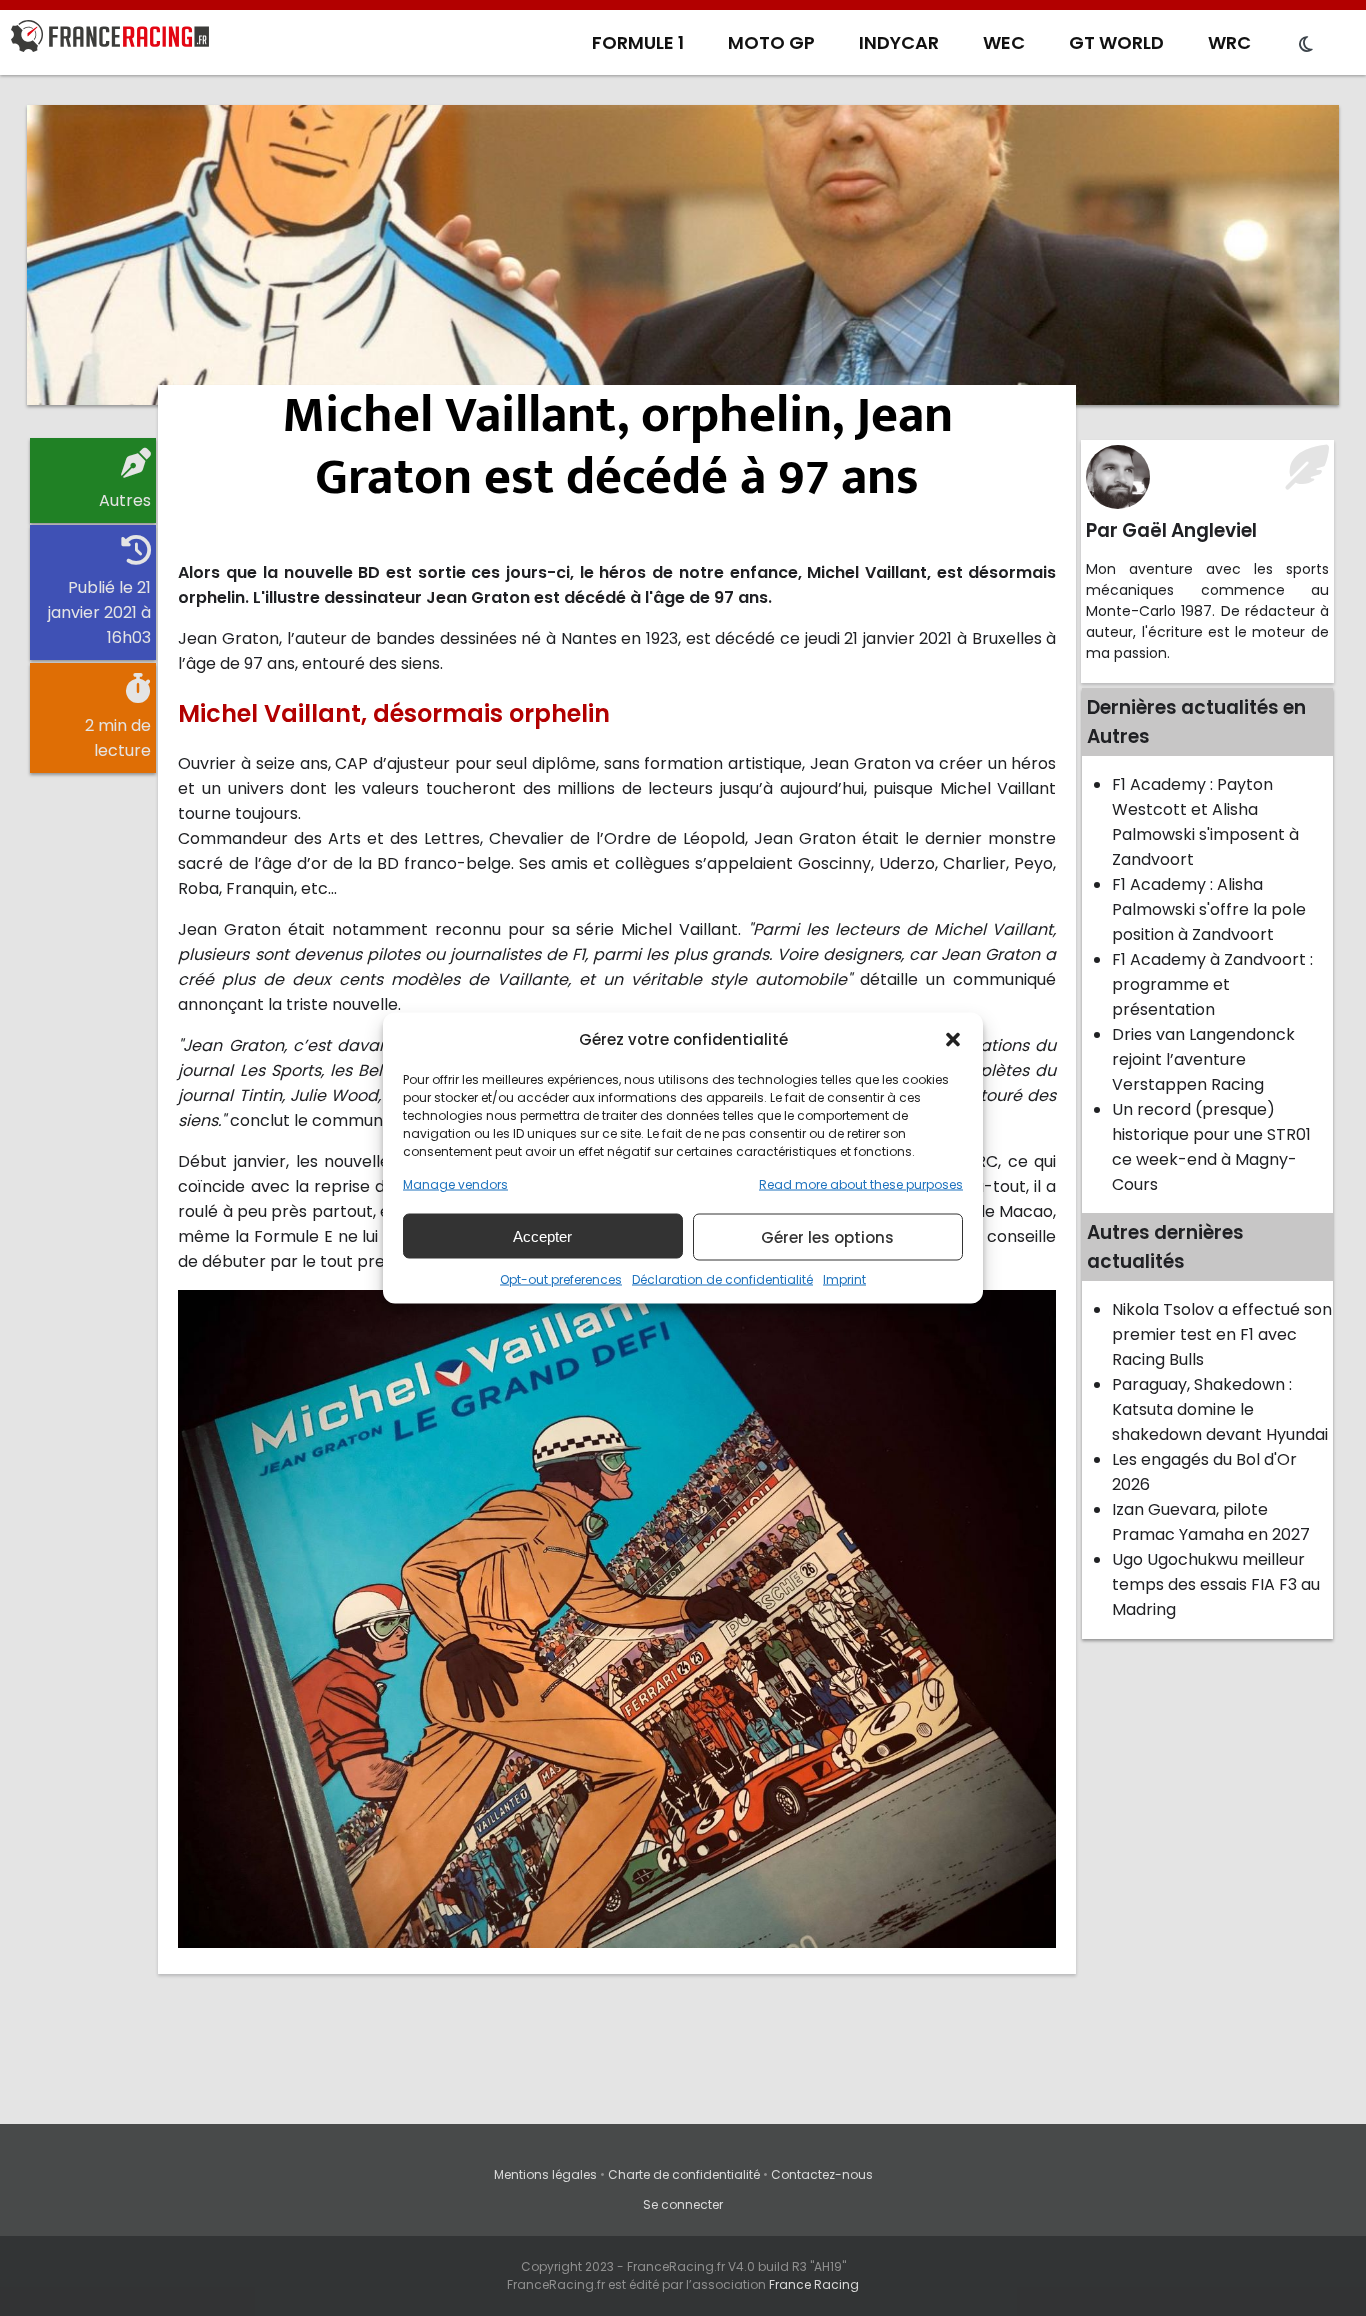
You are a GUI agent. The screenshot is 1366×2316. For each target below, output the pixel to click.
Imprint (844, 1279)
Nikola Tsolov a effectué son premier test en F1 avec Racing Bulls (1222, 1334)
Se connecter (683, 2204)
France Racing (814, 2284)
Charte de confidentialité (684, 2174)
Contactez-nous (822, 2174)
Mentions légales (545, 2174)
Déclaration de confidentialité (722, 1279)
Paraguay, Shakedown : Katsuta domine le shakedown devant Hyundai (1220, 1409)
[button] (953, 1039)
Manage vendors (455, 1184)
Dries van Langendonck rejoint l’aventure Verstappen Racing (1203, 1059)
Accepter (542, 1235)
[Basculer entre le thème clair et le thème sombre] (1306, 45)
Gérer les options (827, 1236)
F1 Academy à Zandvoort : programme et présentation (1212, 984)
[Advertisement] (683, 255)
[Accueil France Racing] (110, 40)
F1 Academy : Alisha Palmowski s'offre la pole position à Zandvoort (1209, 909)
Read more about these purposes (861, 1184)
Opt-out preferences (561, 1279)
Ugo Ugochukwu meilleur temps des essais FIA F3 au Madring (1216, 1584)
